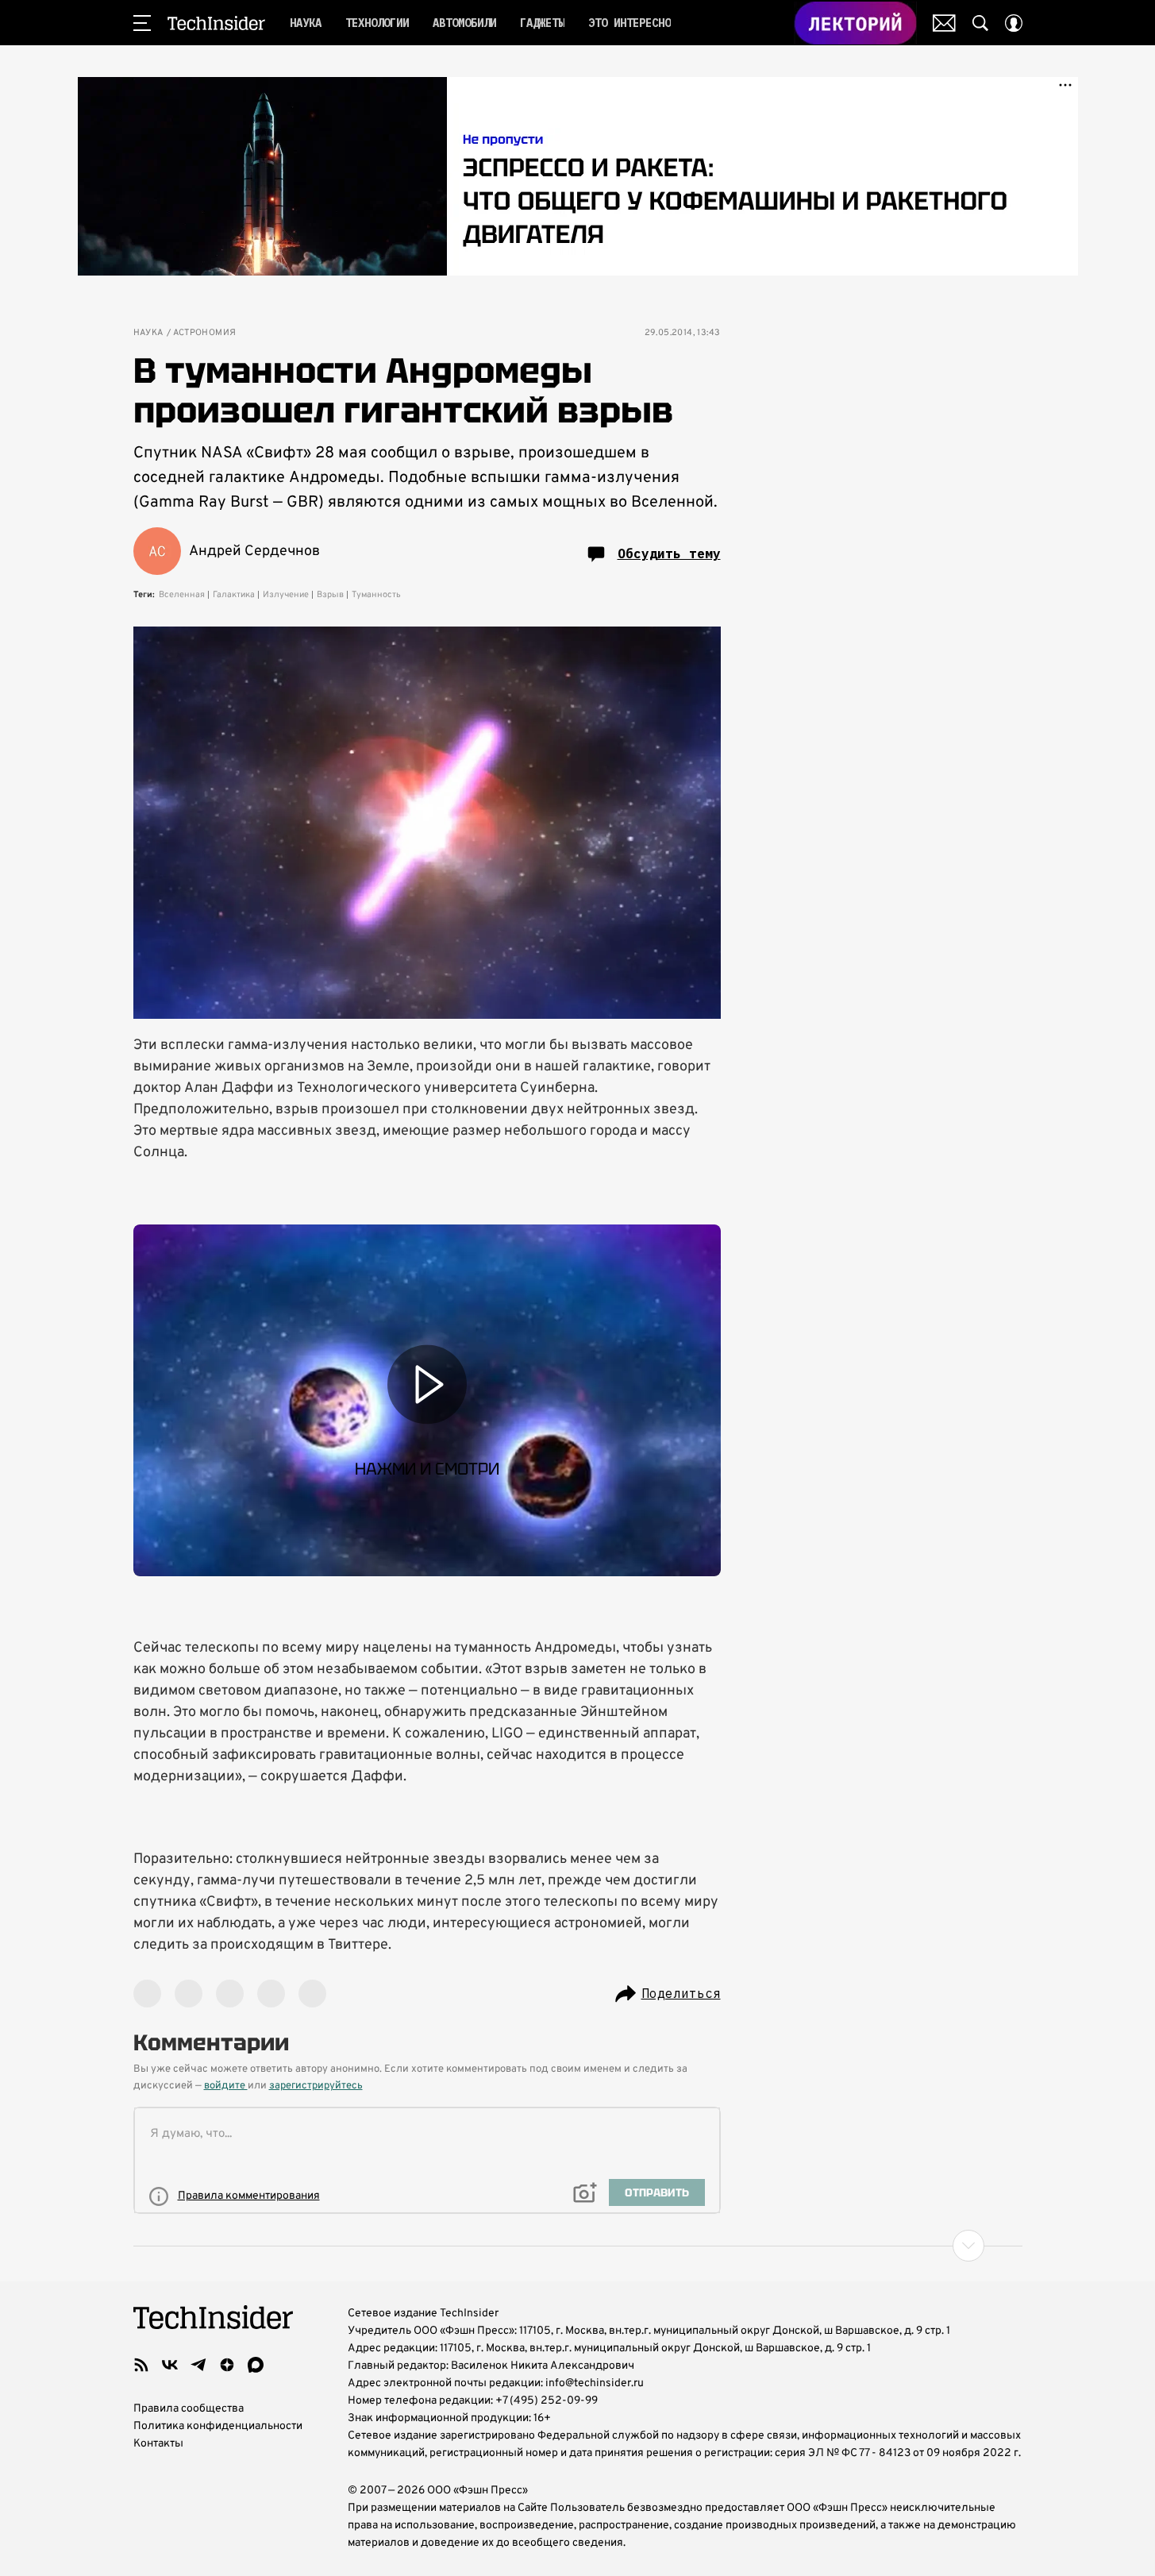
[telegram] (198, 2365)
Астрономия (205, 333)
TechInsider (216, 23)
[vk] (170, 2365)
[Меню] (142, 23)
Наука (148, 333)
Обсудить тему (669, 553)
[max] (256, 2365)
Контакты (158, 2444)
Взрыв (330, 595)
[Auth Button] (1014, 23)
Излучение (286, 595)
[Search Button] (980, 23)
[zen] (227, 2365)
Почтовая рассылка (944, 23)
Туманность (376, 595)
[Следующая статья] (578, 2246)
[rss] (141, 2365)
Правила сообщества (189, 2409)
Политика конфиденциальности (218, 2426)
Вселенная (182, 595)
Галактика (234, 595)
